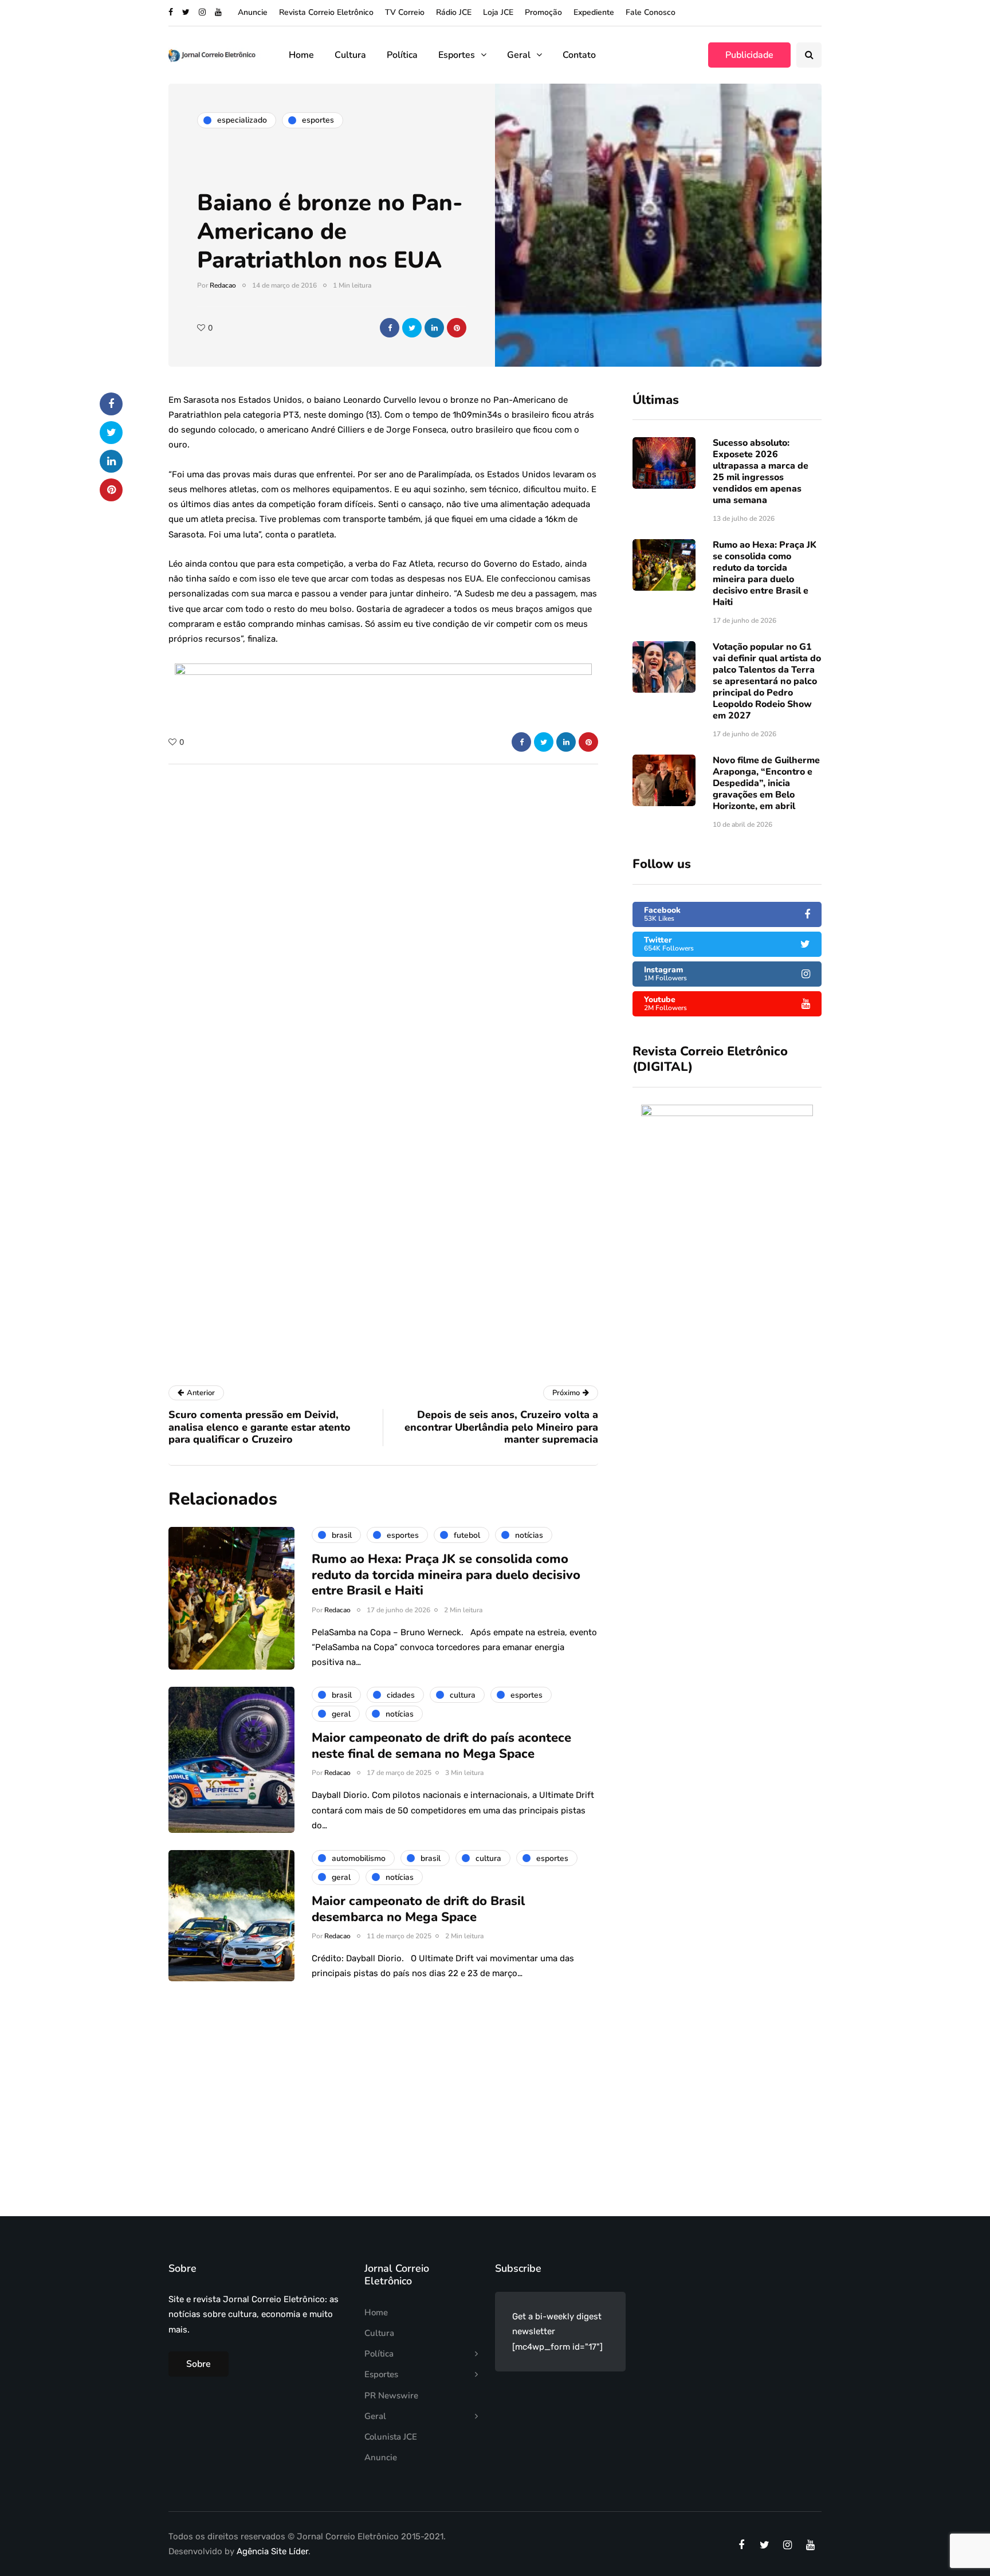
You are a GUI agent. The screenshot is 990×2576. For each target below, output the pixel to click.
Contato (579, 55)
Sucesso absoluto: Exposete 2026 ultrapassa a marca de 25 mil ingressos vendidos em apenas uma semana (761, 472)
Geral (519, 55)
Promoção (543, 12)
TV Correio (405, 12)
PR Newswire (391, 2396)
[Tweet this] (412, 328)
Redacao (223, 285)
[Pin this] (457, 328)
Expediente (594, 12)
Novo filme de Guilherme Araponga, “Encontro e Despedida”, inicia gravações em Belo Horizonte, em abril (766, 783)
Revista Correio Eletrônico (326, 12)
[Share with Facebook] (390, 328)
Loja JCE (498, 12)
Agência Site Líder (272, 2551)
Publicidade (749, 55)
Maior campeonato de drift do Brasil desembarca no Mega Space (418, 1909)
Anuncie (253, 12)
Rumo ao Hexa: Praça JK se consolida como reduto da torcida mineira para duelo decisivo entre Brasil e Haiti (765, 574)
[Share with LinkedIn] (434, 328)
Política (402, 55)
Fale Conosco (651, 12)
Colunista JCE (391, 2437)
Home (301, 55)
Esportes (457, 55)
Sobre (199, 2364)
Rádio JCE (454, 12)
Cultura (350, 55)
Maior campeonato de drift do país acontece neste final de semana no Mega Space (441, 1746)
